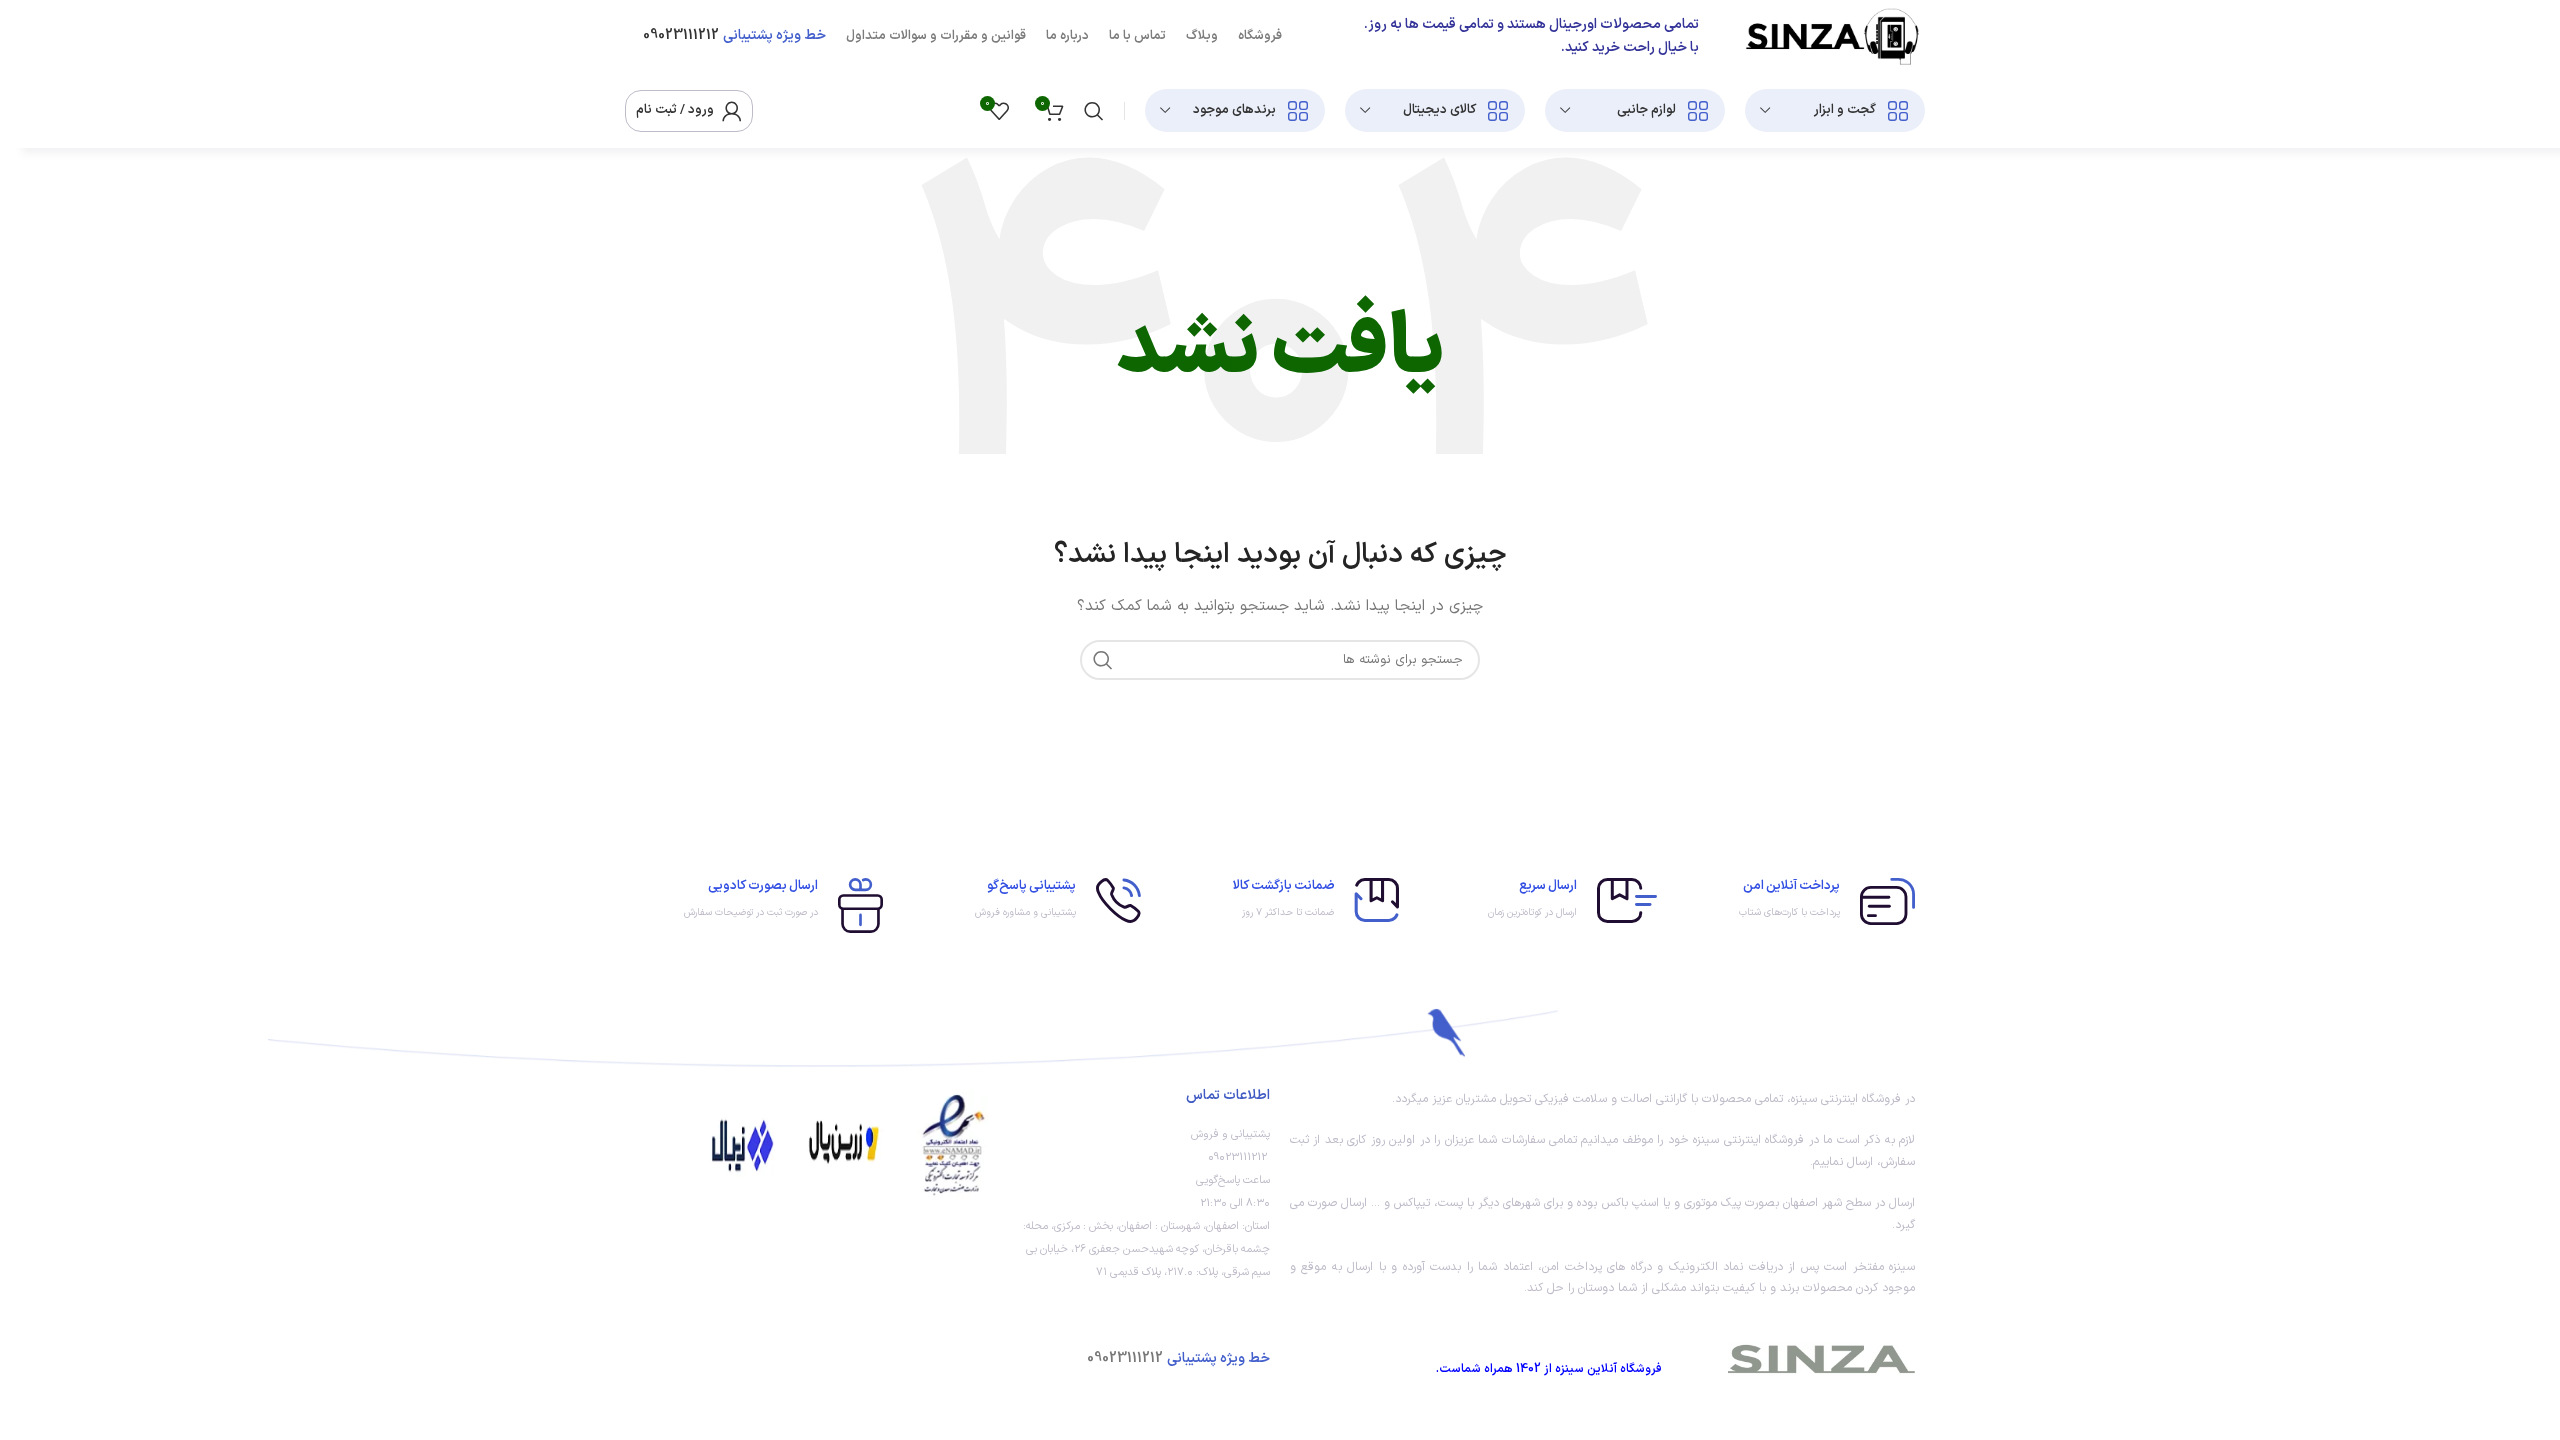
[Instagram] (917, 1355)
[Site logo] (1832, 35)
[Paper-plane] (809, 1355)
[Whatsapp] (863, 1355)
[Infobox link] (1796, 901)
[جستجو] (1094, 111)
